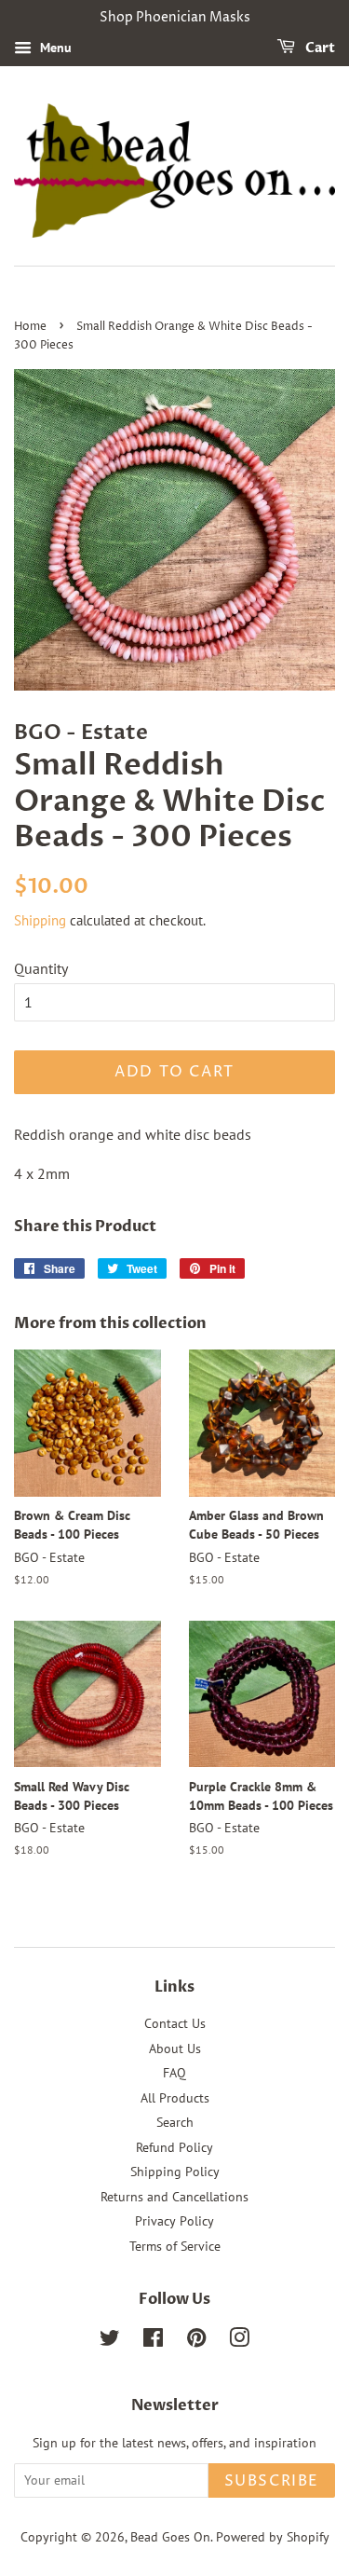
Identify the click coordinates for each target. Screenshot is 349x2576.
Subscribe (272, 2481)
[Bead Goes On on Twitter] (110, 2341)
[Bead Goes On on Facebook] (153, 2341)
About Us (175, 2048)
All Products (175, 2098)
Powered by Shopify (273, 2537)
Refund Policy (174, 2147)
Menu (54, 48)
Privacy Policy (174, 2221)
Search (175, 2122)
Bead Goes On (170, 2537)
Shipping (40, 920)
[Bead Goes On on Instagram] (239, 2341)
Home (30, 327)
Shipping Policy (175, 2172)
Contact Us (175, 2023)
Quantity (41, 968)
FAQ (174, 2073)
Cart (319, 48)
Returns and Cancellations (174, 2197)
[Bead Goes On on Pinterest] (196, 2341)
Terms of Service (175, 2246)
